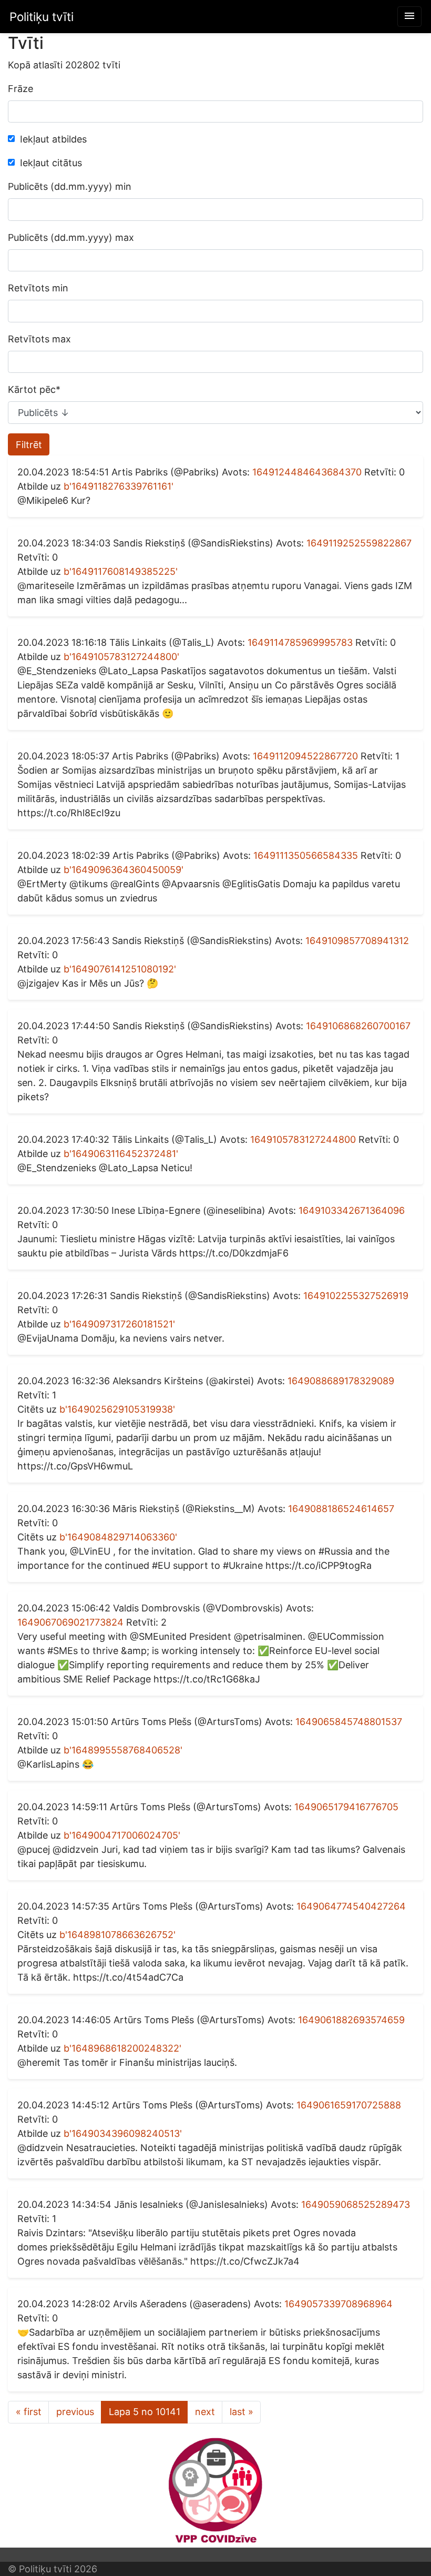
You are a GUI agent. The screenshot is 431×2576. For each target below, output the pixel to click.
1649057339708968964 (338, 2304)
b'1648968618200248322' (122, 2048)
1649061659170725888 (349, 2105)
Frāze (20, 89)
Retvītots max (39, 339)
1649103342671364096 (352, 1210)
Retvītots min (38, 288)
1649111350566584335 (306, 855)
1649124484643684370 (307, 472)
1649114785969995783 (300, 642)
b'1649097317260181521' (119, 1324)
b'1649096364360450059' (124, 870)
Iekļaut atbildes (53, 139)
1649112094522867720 (305, 756)
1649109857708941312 (357, 941)
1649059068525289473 (356, 2204)
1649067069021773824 (70, 1622)
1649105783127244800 (303, 1139)
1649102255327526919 (356, 1296)
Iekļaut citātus (51, 163)
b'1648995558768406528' (123, 1750)
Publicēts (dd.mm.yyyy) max (71, 237)
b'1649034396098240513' (123, 2133)
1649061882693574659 (351, 2020)
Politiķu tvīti (42, 17)
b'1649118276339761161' (119, 486)
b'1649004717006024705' (122, 1835)
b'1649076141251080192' (120, 969)
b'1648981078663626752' (117, 1935)
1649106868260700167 (358, 1026)
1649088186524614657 (341, 1509)
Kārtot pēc (34, 389)
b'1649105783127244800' (121, 657)
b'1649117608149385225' (121, 571)
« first (29, 2412)
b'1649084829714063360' (118, 1537)
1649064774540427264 (351, 1906)
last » (242, 2412)
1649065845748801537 (349, 1722)
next (205, 2412)
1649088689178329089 (341, 1381)
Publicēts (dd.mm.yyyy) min (70, 186)
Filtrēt (29, 445)
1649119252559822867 (359, 543)
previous (75, 2412)
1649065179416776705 (346, 1807)
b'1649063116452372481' (121, 1154)
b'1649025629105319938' (117, 1409)
